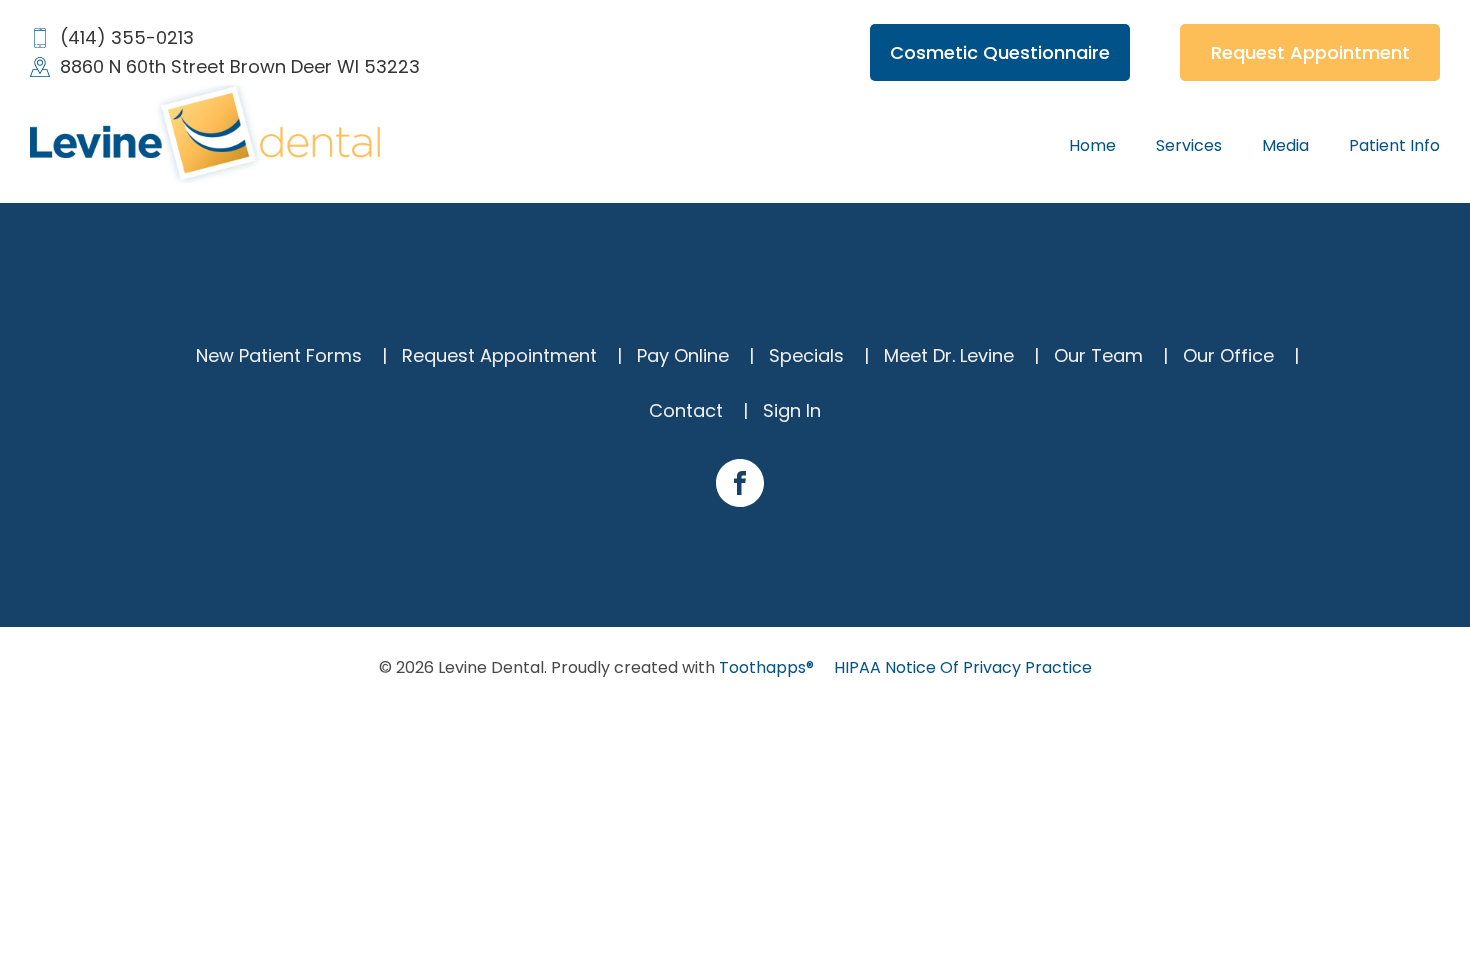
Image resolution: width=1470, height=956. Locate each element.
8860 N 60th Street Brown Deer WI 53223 (240, 66)
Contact (686, 410)
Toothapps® (766, 667)
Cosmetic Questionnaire (1000, 52)
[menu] (1092, 146)
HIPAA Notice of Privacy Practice (963, 668)
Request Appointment (1310, 52)
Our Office (1228, 355)
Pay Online (683, 355)
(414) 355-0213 (127, 37)
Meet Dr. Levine (949, 355)
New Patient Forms (279, 355)
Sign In (792, 410)
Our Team (1098, 355)
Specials (806, 355)
